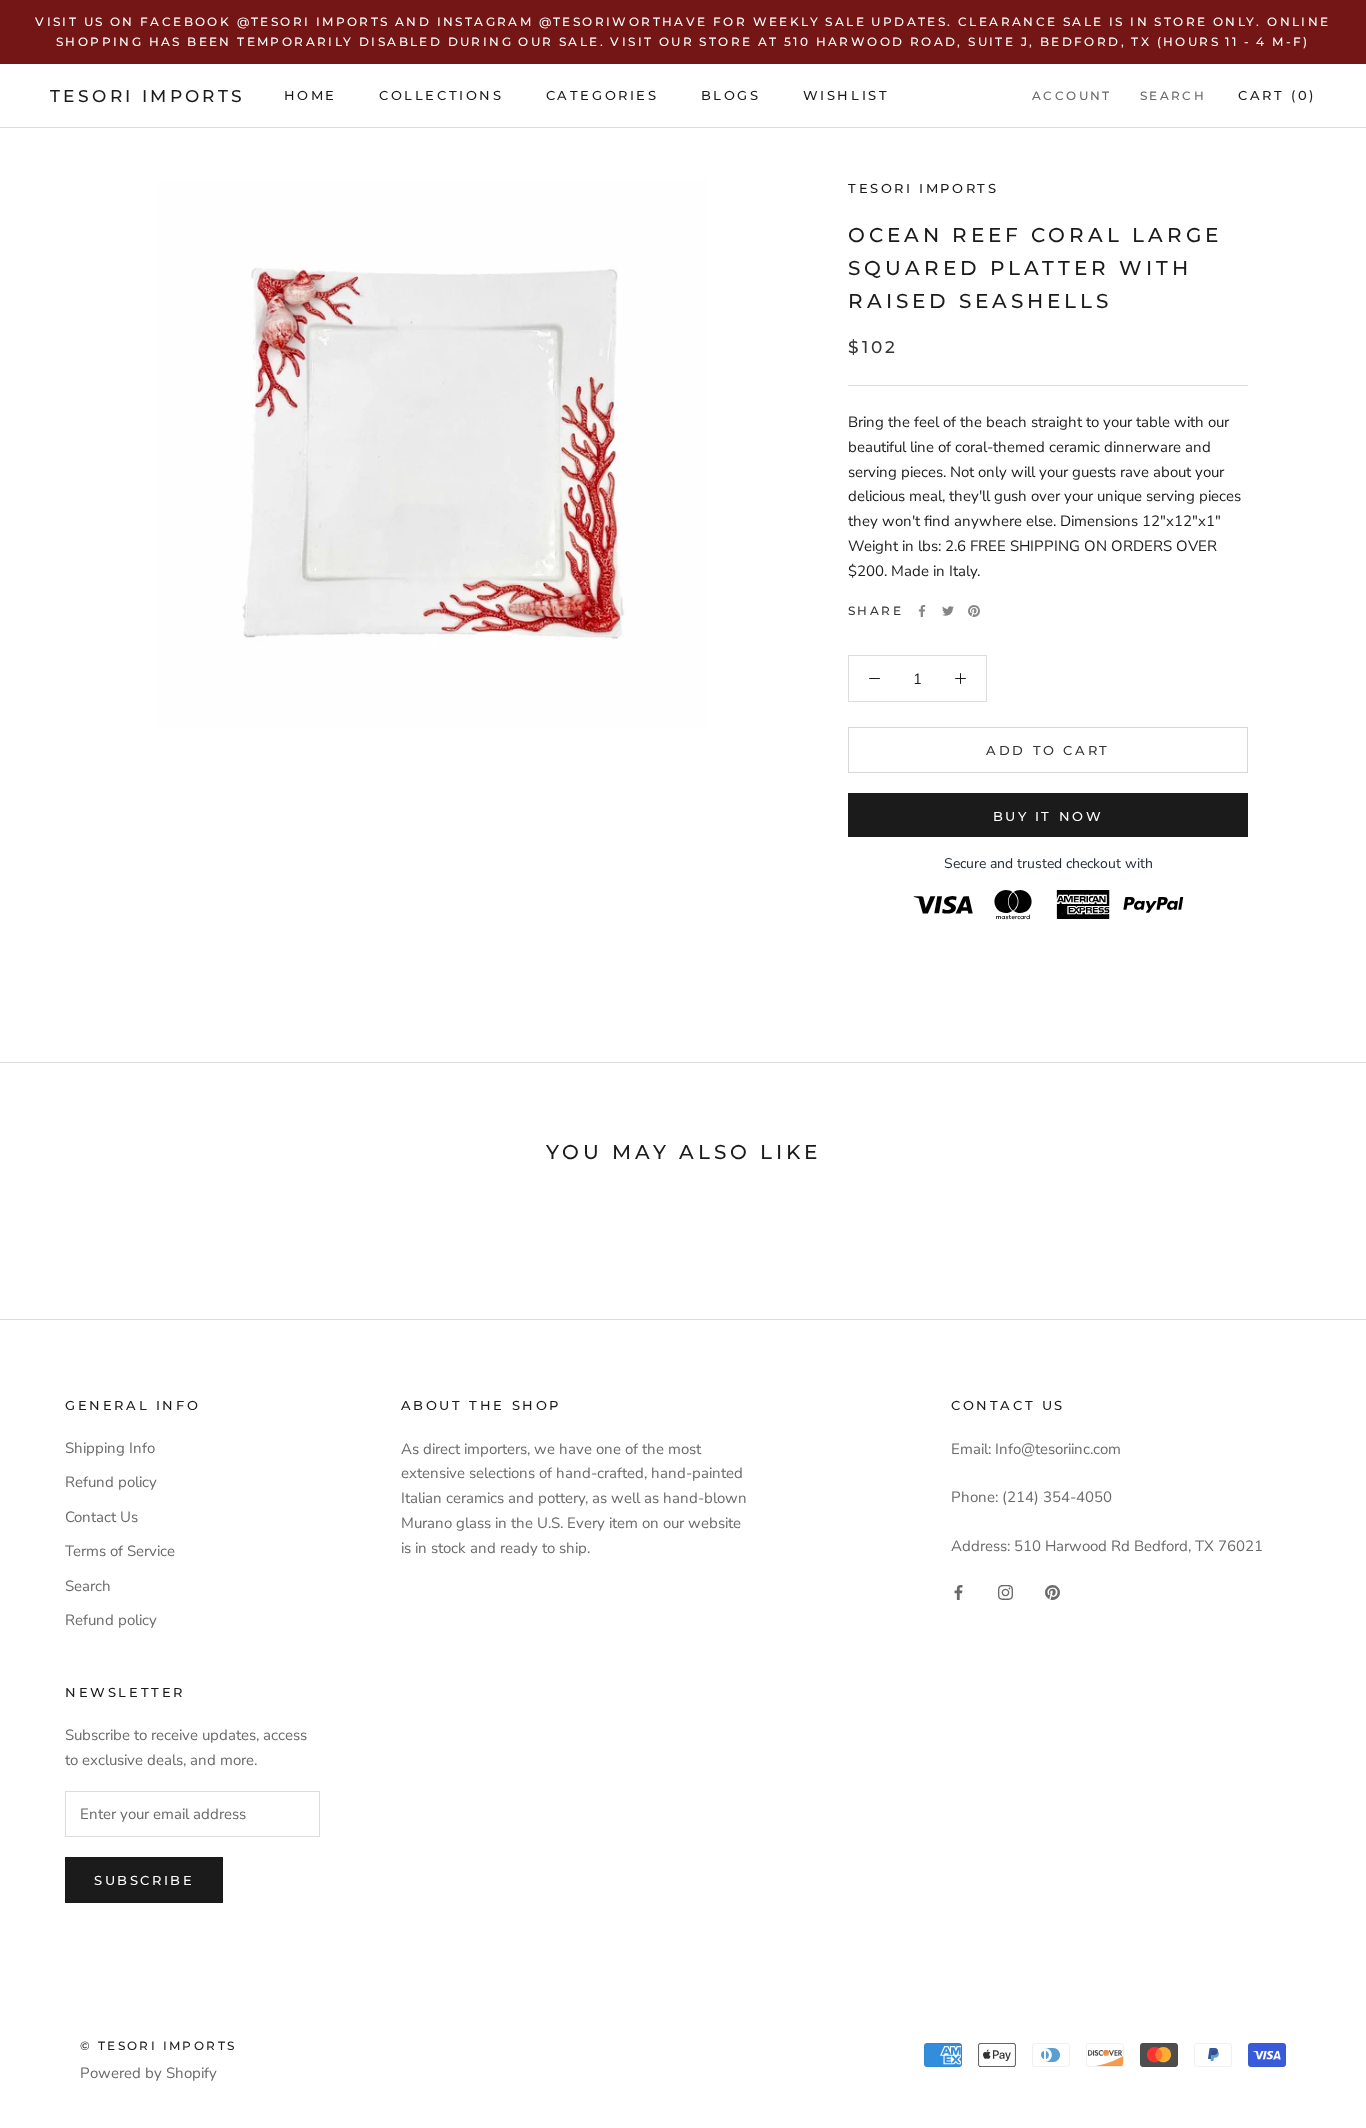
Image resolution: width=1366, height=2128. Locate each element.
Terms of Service (120, 1551)
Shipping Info (110, 1448)
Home (310, 95)
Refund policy (111, 1482)
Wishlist (846, 95)
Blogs (731, 95)
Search (1173, 95)
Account (1072, 95)
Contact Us (101, 1517)
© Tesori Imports (158, 2045)
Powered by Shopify (148, 2073)
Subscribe (144, 1880)
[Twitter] (948, 611)
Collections (441, 95)
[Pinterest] (974, 611)
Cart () (1277, 95)
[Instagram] (1005, 1591)
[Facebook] (922, 611)
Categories (602, 95)
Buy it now (1048, 816)
